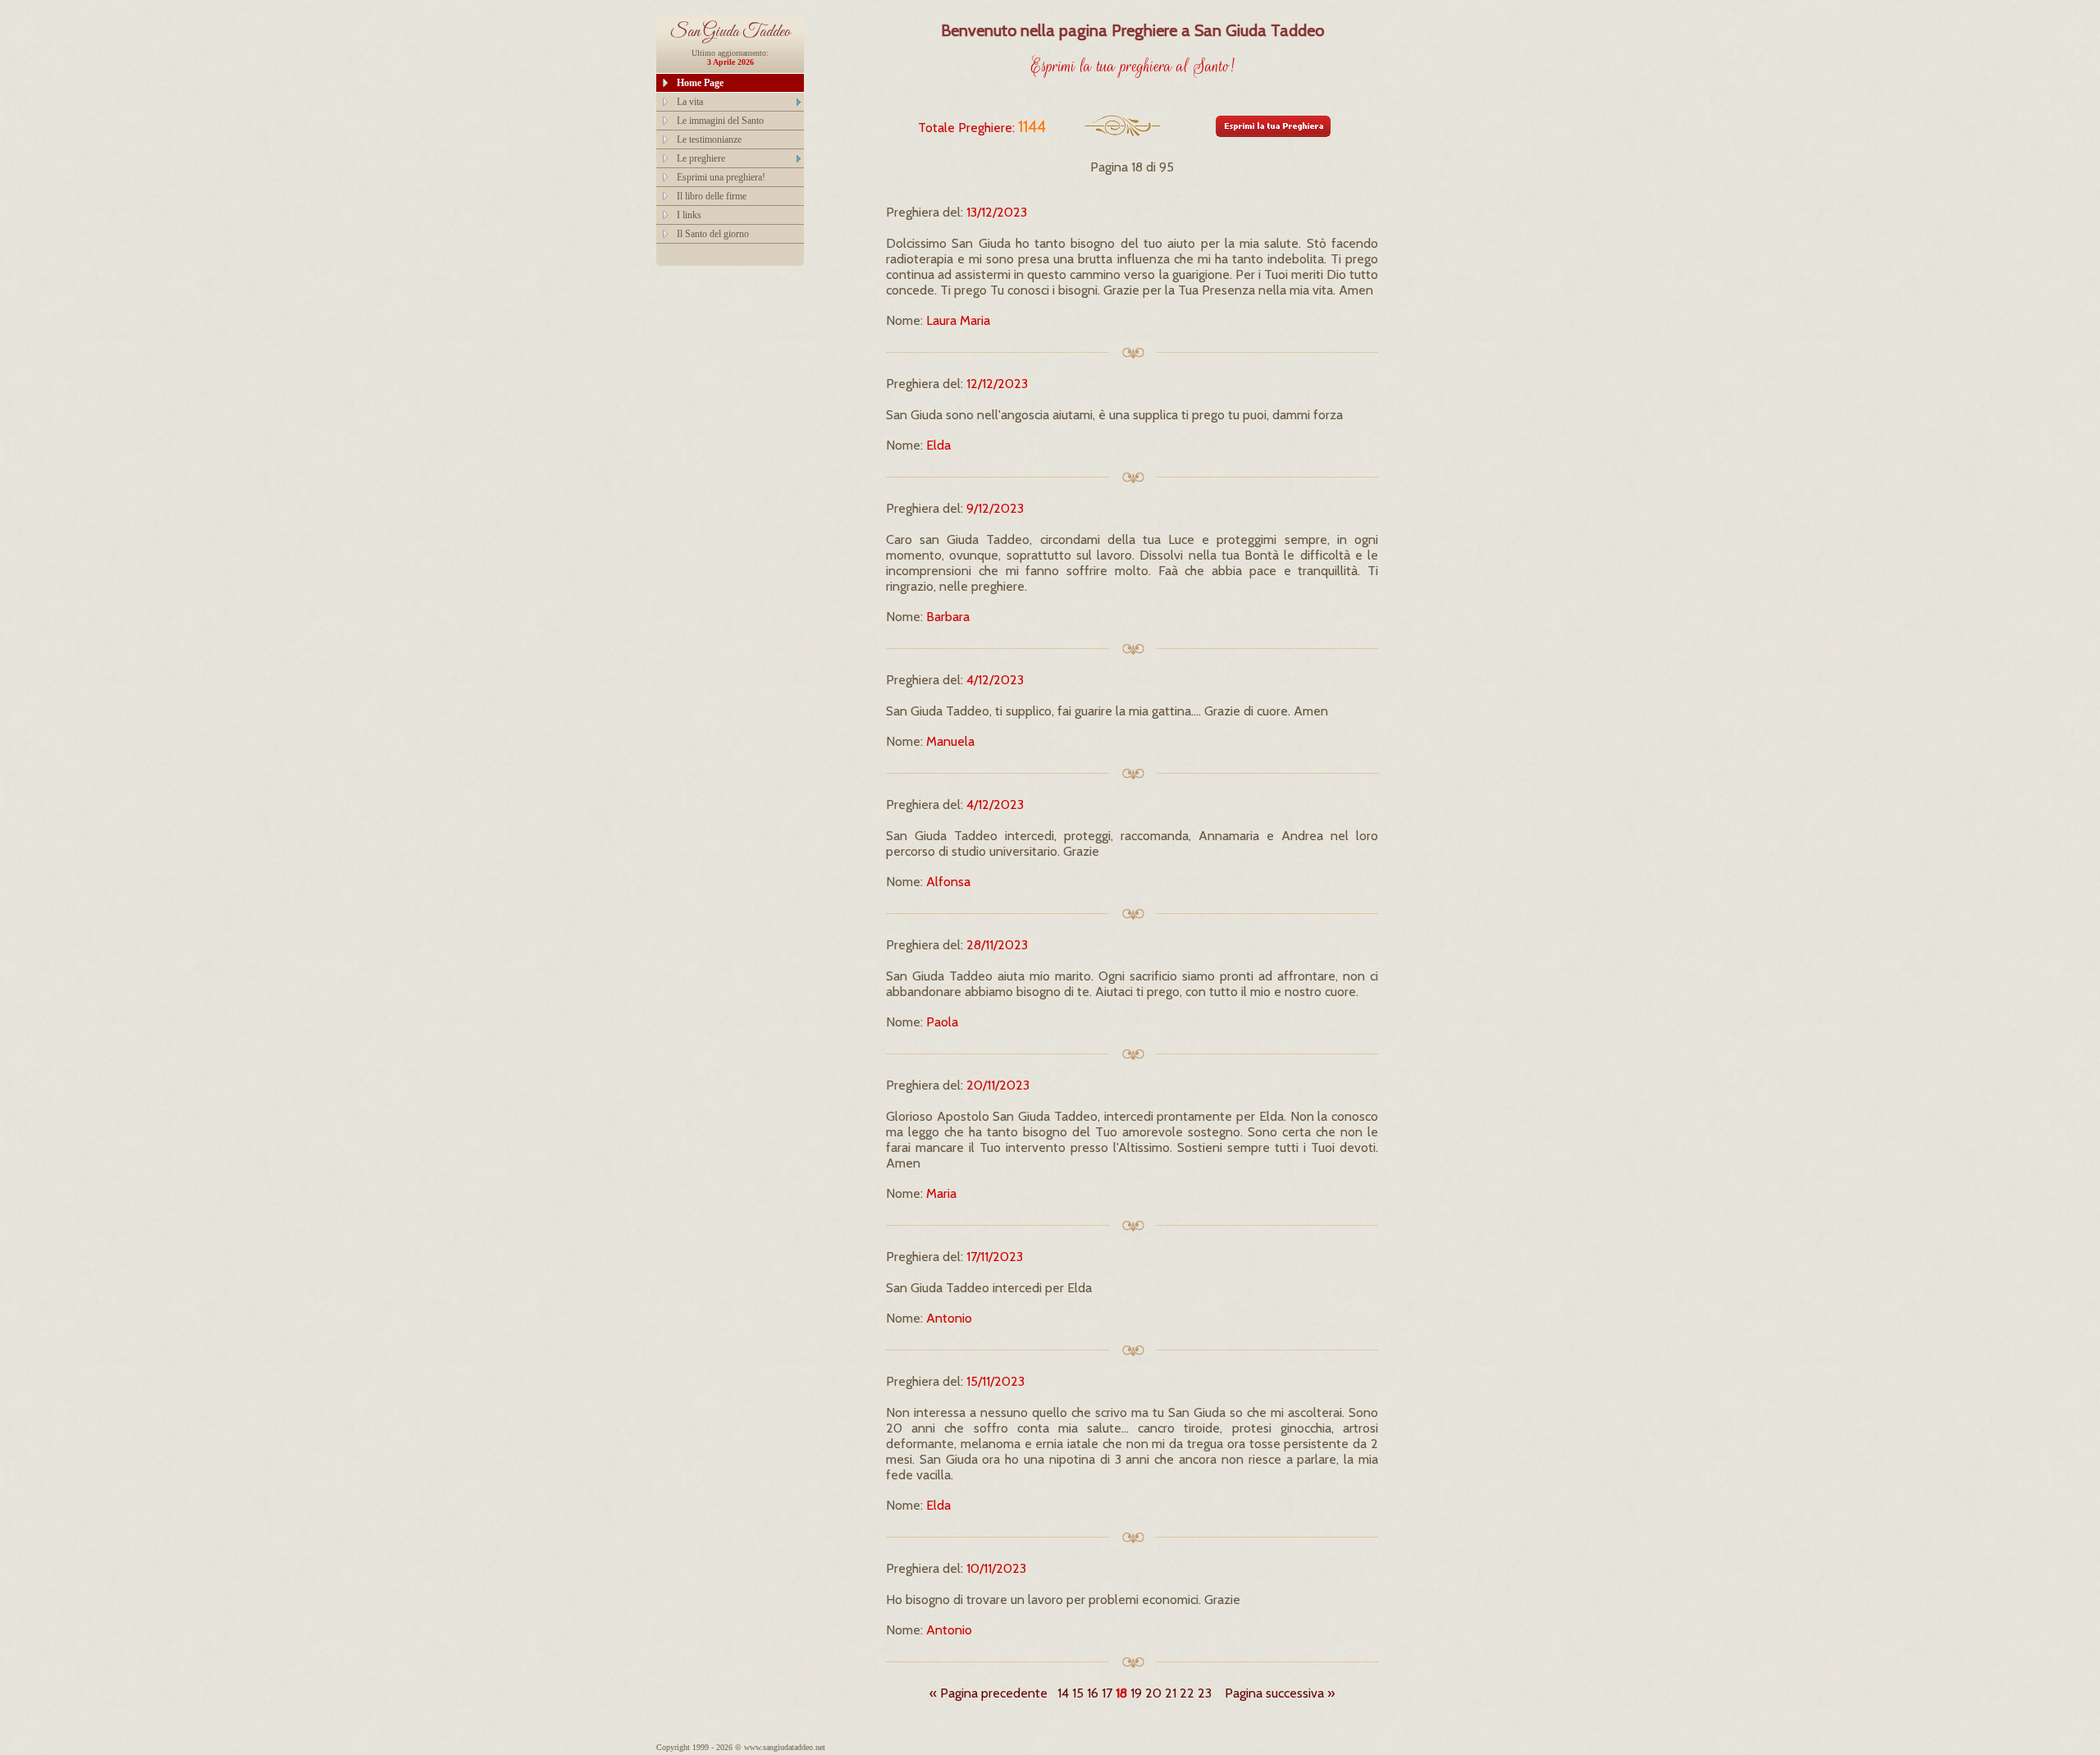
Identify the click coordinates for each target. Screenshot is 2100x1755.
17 (1107, 1693)
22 (1187, 1693)
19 (1136, 1693)
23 (1205, 1693)
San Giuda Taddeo (730, 32)
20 (1153, 1693)
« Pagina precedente (988, 1693)
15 (1078, 1693)
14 (1063, 1693)
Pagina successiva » (1280, 1693)
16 (1093, 1693)
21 (1171, 1693)
